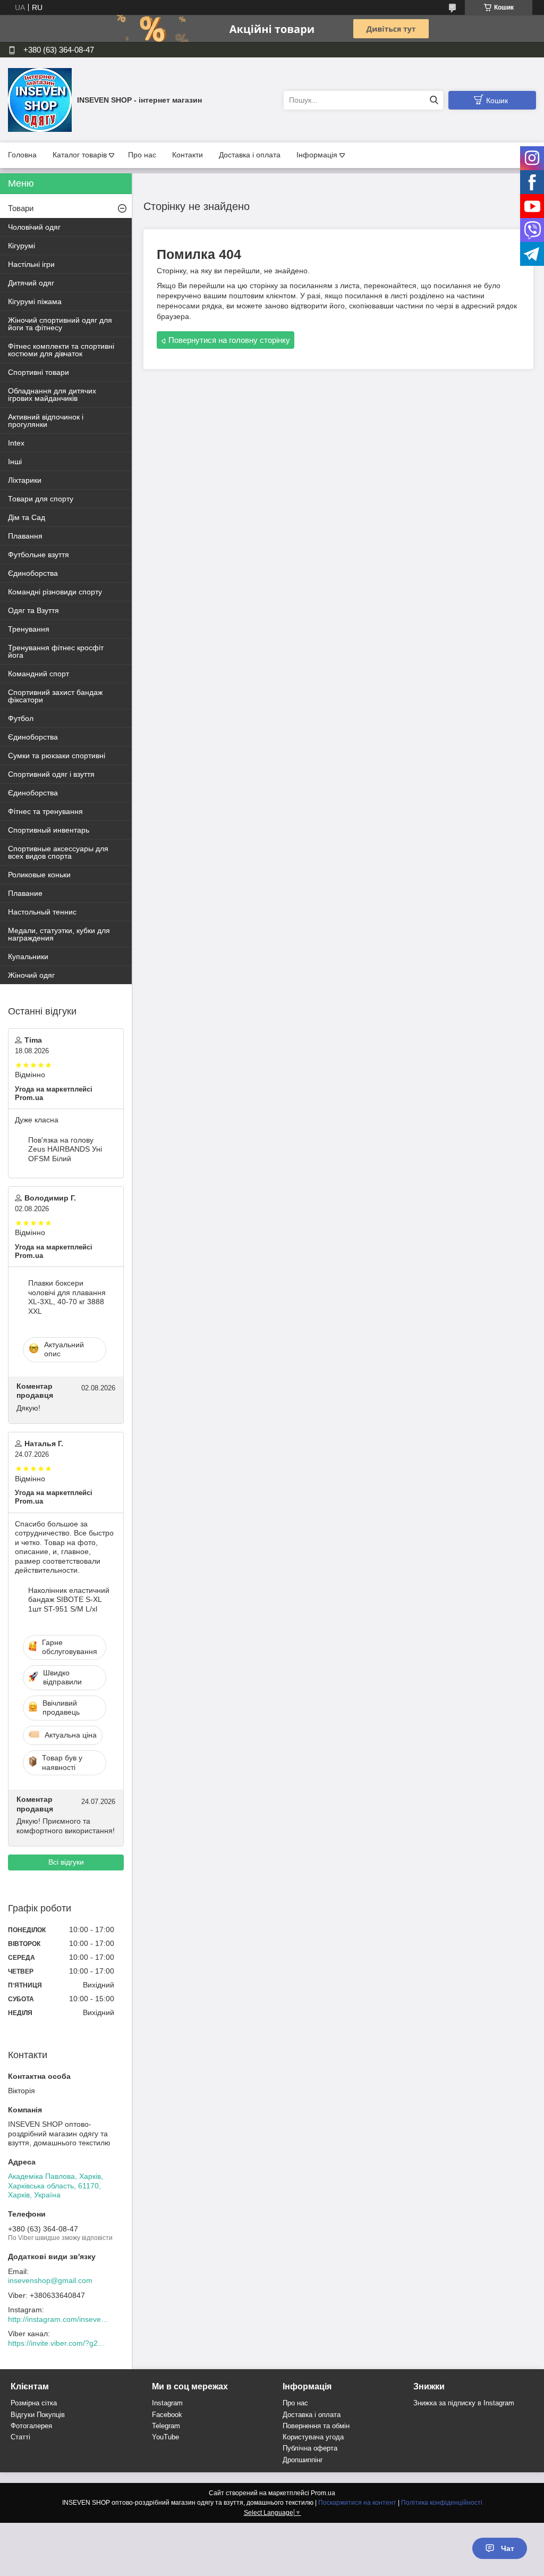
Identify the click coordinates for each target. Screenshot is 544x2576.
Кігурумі (22, 246)
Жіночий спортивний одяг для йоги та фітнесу (60, 324)
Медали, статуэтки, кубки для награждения (59, 934)
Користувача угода (313, 2437)
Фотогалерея (31, 2426)
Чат (508, 2548)
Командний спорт (39, 674)
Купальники (28, 956)
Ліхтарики (25, 480)
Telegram (166, 2426)
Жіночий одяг (31, 975)
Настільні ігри (31, 264)
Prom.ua (323, 2493)
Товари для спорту (41, 499)
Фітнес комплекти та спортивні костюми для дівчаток (61, 350)
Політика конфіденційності (442, 2503)
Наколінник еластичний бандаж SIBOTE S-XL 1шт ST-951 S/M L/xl (69, 1600)
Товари (21, 208)
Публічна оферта (310, 2448)
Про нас (142, 155)
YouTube (165, 2437)
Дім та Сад (27, 517)
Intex (16, 443)
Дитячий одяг (31, 283)
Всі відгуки (66, 1862)
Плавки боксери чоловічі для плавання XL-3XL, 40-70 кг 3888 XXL (67, 1297)
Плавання (25, 536)
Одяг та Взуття (33, 610)
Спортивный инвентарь (49, 830)
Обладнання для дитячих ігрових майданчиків (52, 395)
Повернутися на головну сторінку (229, 340)
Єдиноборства (33, 573)
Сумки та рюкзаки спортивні (57, 756)
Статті (20, 2437)
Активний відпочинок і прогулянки (46, 421)
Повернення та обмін (316, 2426)
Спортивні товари (39, 372)
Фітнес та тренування (45, 811)
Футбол (21, 718)
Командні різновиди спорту (55, 592)
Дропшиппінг (303, 2460)
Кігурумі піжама (35, 301)
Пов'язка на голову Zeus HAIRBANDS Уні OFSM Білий (65, 1149)
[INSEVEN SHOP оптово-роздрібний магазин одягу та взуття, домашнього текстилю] (40, 99)
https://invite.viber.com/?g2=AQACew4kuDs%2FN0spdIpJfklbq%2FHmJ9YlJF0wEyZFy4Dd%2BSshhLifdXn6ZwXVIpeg (58, 2343)
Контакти (188, 155)
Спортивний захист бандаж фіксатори (55, 696)
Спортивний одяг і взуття (51, 774)
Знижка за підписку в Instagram (464, 2403)
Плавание (25, 893)
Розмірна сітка (34, 2403)
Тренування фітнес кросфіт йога (56, 651)
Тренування (29, 629)
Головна (22, 155)
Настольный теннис (42, 912)
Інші (15, 462)
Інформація (317, 155)
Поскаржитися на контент (357, 2503)
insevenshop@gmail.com (50, 2280)
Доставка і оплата (250, 155)
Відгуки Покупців (38, 2415)
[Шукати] (434, 100)
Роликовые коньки (39, 875)
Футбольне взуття (39, 555)
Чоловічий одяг (34, 227)
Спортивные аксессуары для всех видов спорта (58, 852)
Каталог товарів (80, 155)
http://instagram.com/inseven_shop (58, 2319)
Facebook (167, 2415)
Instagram (167, 2403)
